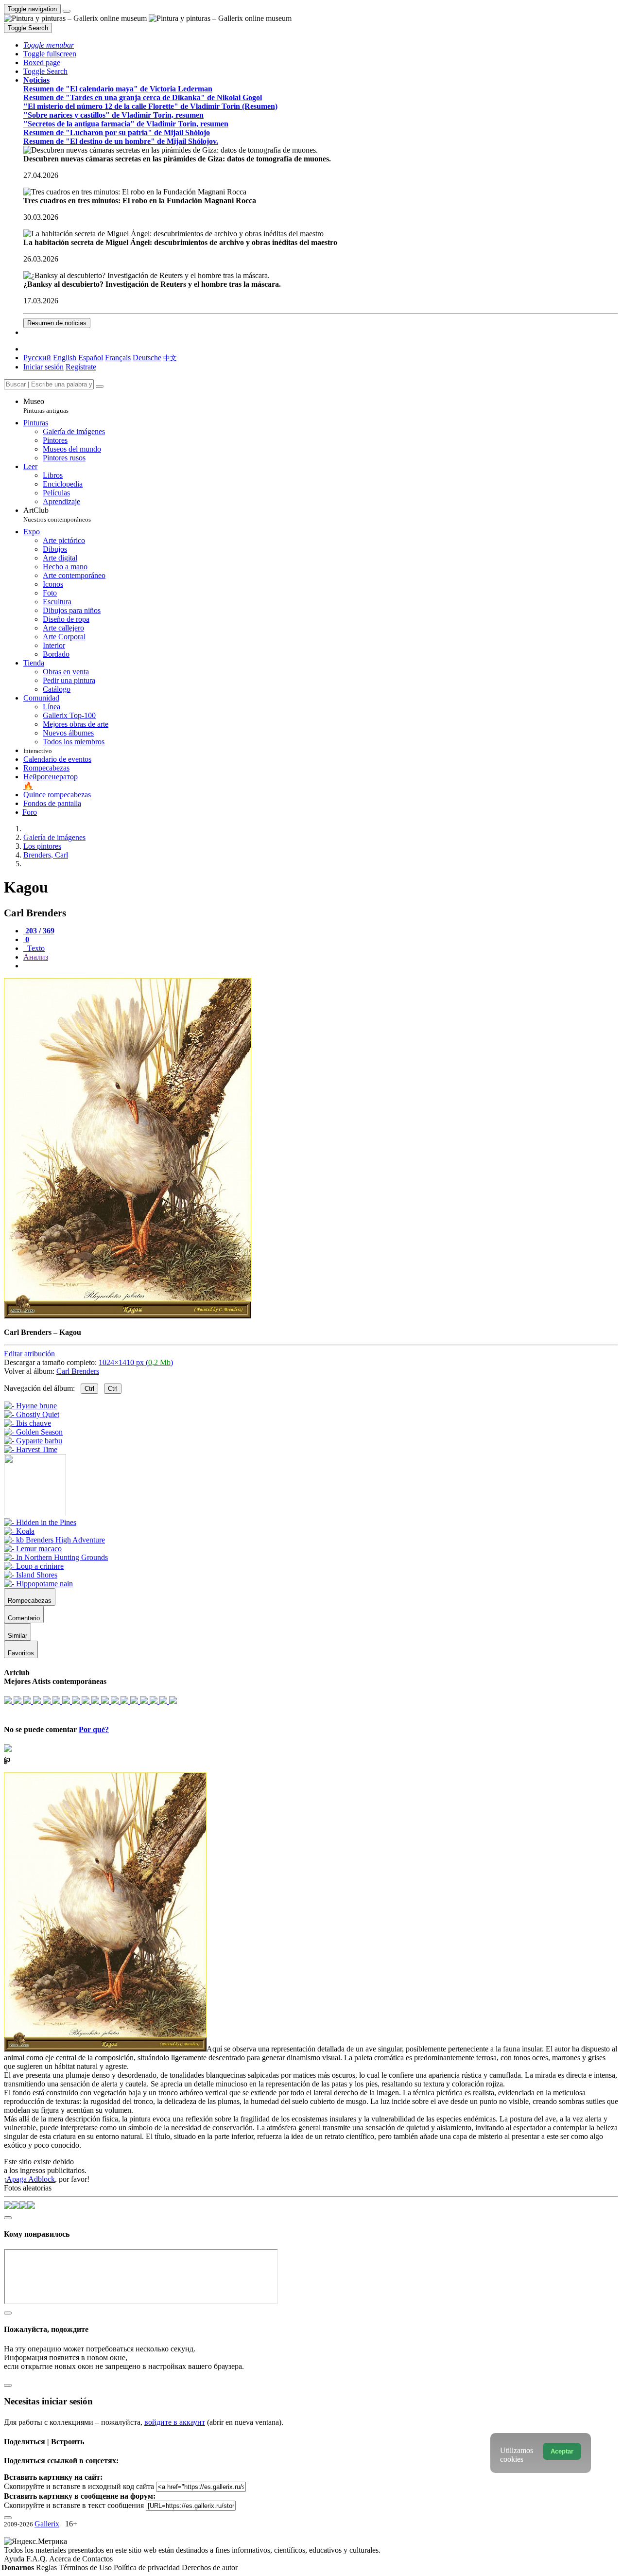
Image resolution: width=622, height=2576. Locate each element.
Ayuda (15, 2559)
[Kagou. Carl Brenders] (128, 1316)
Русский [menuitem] (37, 358)
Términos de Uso (86, 2567)
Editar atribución (29, 1354)
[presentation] (321, 966)
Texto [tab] (35, 948)
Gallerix (47, 2524)
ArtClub (57, 515)
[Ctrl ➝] (40, 1522)
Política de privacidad (148, 2567)
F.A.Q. (38, 2559)
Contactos (97, 2559)
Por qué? (94, 1729)
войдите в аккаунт (175, 2422)
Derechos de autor (210, 2567)
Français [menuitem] (118, 358)
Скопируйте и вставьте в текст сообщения (74, 2505)
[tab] (39, 931)
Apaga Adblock (31, 2179)
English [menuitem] (65, 358)
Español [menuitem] (91, 358)
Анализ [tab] (36, 957)
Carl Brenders (78, 1371)
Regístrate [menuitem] (81, 367)
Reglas (47, 2567)
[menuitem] (170, 358)
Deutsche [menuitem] (147, 358)
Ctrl (89, 1389)
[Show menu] (67, 11)
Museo (46, 406)
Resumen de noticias (57, 323)
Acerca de (66, 2559)
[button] (49, 45)
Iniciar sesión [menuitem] (43, 367)
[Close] (100, 386)
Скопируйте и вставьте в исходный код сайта (79, 2486)
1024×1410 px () (136, 1362)
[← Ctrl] (31, 1449)
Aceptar (562, 2451)
